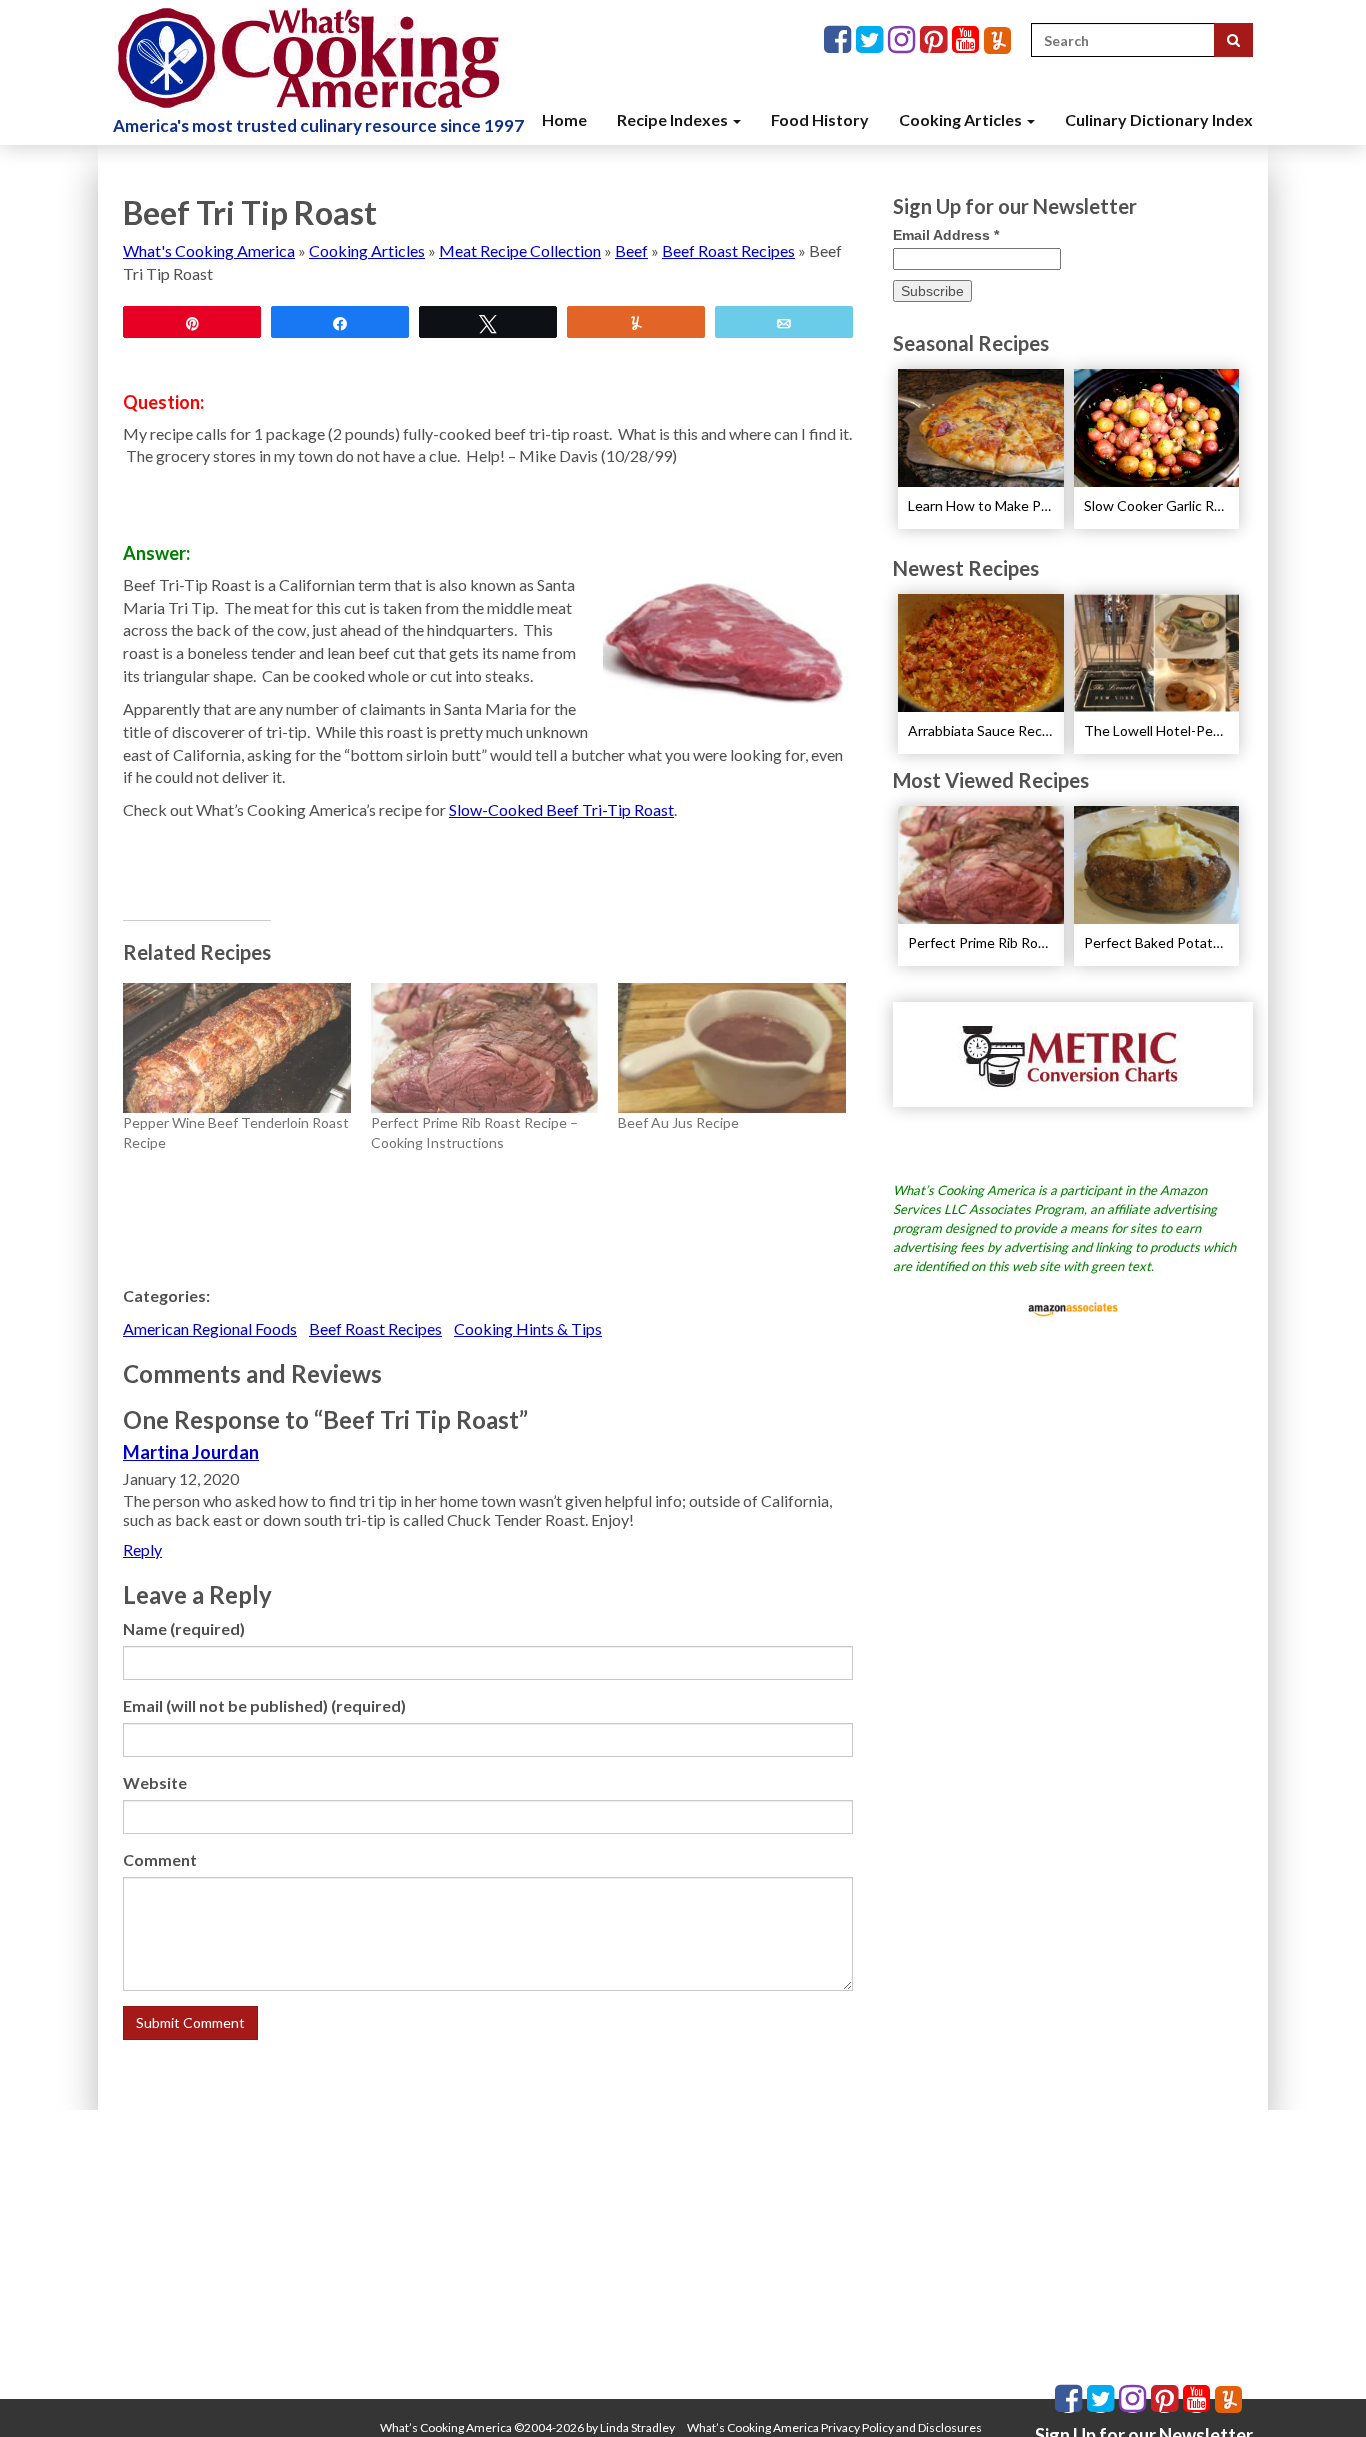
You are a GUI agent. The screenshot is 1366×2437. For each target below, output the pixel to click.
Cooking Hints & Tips (528, 1328)
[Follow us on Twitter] (872, 40)
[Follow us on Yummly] (997, 40)
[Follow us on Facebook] (840, 40)
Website (155, 1782)
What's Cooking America (209, 250)
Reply (142, 1549)
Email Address (946, 235)
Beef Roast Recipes (728, 250)
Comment (160, 1859)
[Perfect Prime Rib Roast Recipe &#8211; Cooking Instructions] (485, 1048)
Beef (631, 250)
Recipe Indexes (674, 119)
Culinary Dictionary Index (1159, 119)
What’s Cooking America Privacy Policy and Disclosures (834, 2427)
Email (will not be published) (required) (264, 1705)
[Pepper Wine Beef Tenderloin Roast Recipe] (237, 1048)
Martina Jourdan (191, 1452)
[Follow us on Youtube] (968, 40)
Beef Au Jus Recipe (678, 1122)
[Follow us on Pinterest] (936, 40)
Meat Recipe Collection (520, 250)
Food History (820, 119)
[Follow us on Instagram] (904, 40)
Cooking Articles (962, 119)
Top (1318, 2389)
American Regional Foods (210, 1328)
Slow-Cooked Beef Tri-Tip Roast (561, 809)
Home (564, 119)
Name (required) (184, 1628)
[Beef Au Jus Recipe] (732, 1048)
